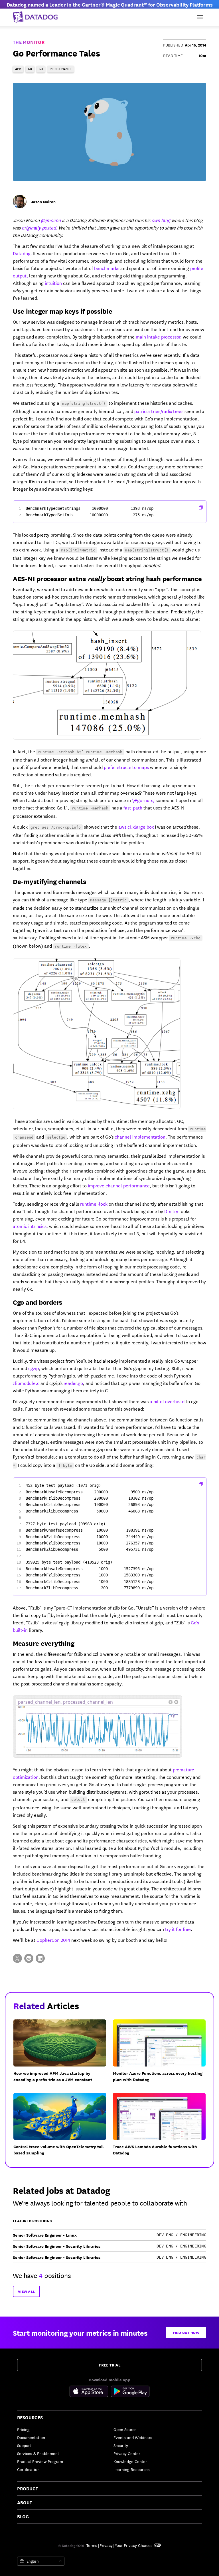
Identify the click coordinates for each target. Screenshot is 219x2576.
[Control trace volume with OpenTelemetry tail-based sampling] (63, 2128)
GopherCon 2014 (53, 1940)
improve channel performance (119, 1185)
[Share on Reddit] (29, 1958)
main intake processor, (159, 336)
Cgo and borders (38, 1302)
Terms (92, 2545)
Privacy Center (127, 2453)
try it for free (178, 1929)
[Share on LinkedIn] (40, 1958)
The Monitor (29, 42)
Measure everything (43, 1643)
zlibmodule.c (26, 1383)
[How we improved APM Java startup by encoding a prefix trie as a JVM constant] (63, 2054)
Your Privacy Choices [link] (134, 2545)
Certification (28, 2469)
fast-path (133, 807)
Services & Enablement (38, 2453)
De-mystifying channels (49, 881)
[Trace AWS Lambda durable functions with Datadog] (163, 2128)
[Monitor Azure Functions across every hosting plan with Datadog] (163, 2054)
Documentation (31, 2437)
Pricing (23, 2429)
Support (24, 2445)
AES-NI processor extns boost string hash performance (107, 578)
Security (121, 2445)
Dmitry (171, 1211)
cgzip (34, 1368)
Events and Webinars (133, 2437)
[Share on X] (17, 1958)
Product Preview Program (40, 2461)
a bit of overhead (167, 1401)
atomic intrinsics (30, 1226)
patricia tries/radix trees (159, 411)
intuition (53, 283)
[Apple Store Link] (90, 2392)
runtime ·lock (94, 1204)
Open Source (125, 2429)
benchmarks (107, 268)
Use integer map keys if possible (63, 311)
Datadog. (22, 253)
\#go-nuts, (143, 800)
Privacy (106, 2545)
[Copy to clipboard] (201, 507)
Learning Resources (132, 2469)
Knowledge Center (130, 2461)
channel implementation (140, 1136)
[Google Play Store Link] (130, 2392)
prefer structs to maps (126, 767)
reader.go (73, 1383)
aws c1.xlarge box (136, 826)
